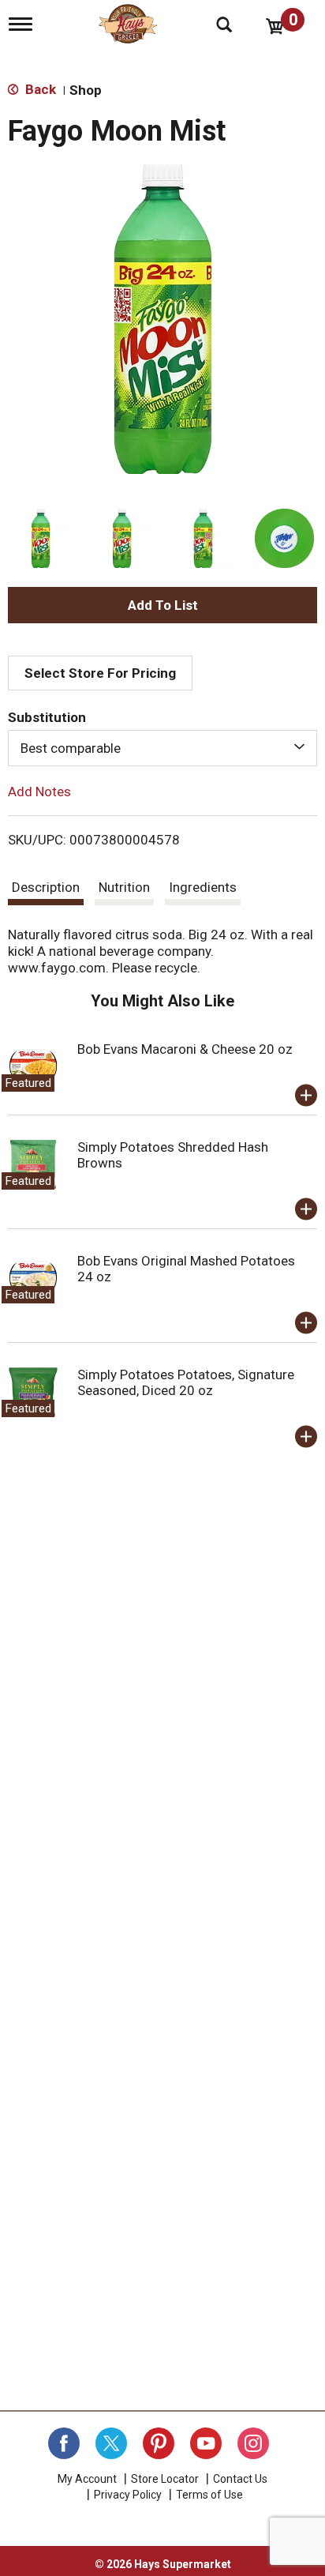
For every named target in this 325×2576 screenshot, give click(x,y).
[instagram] (253, 2443)
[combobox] (162, 748)
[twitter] (111, 2443)
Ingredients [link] (203, 887)
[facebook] (64, 2443)
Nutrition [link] (124, 887)
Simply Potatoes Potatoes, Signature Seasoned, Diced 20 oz (186, 1382)
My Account (87, 2479)
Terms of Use (209, 2495)
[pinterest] (159, 2443)
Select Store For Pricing (100, 673)
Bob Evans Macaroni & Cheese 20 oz (185, 1049)
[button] (41, 538)
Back (39, 89)
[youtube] (206, 2443)
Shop (86, 90)
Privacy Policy (128, 2495)
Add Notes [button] (39, 792)
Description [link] (46, 887)
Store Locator (165, 2479)
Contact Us (240, 2479)
